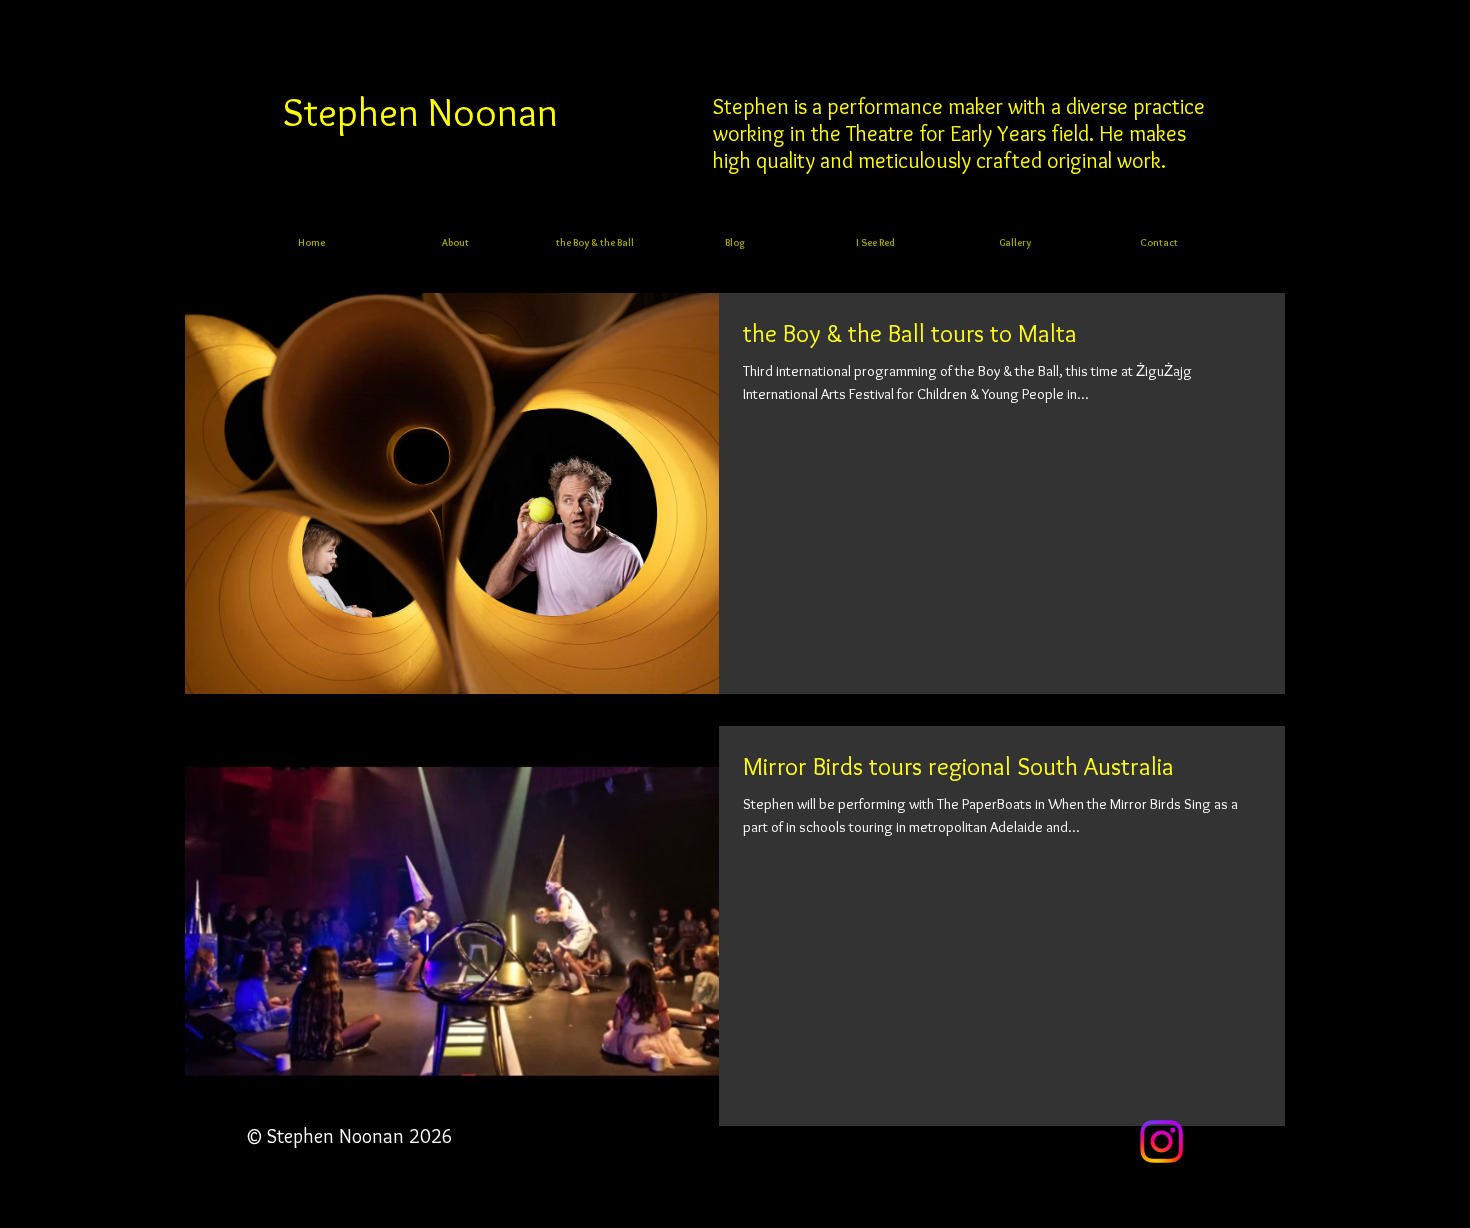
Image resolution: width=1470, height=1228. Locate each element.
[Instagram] (1161, 1141)
